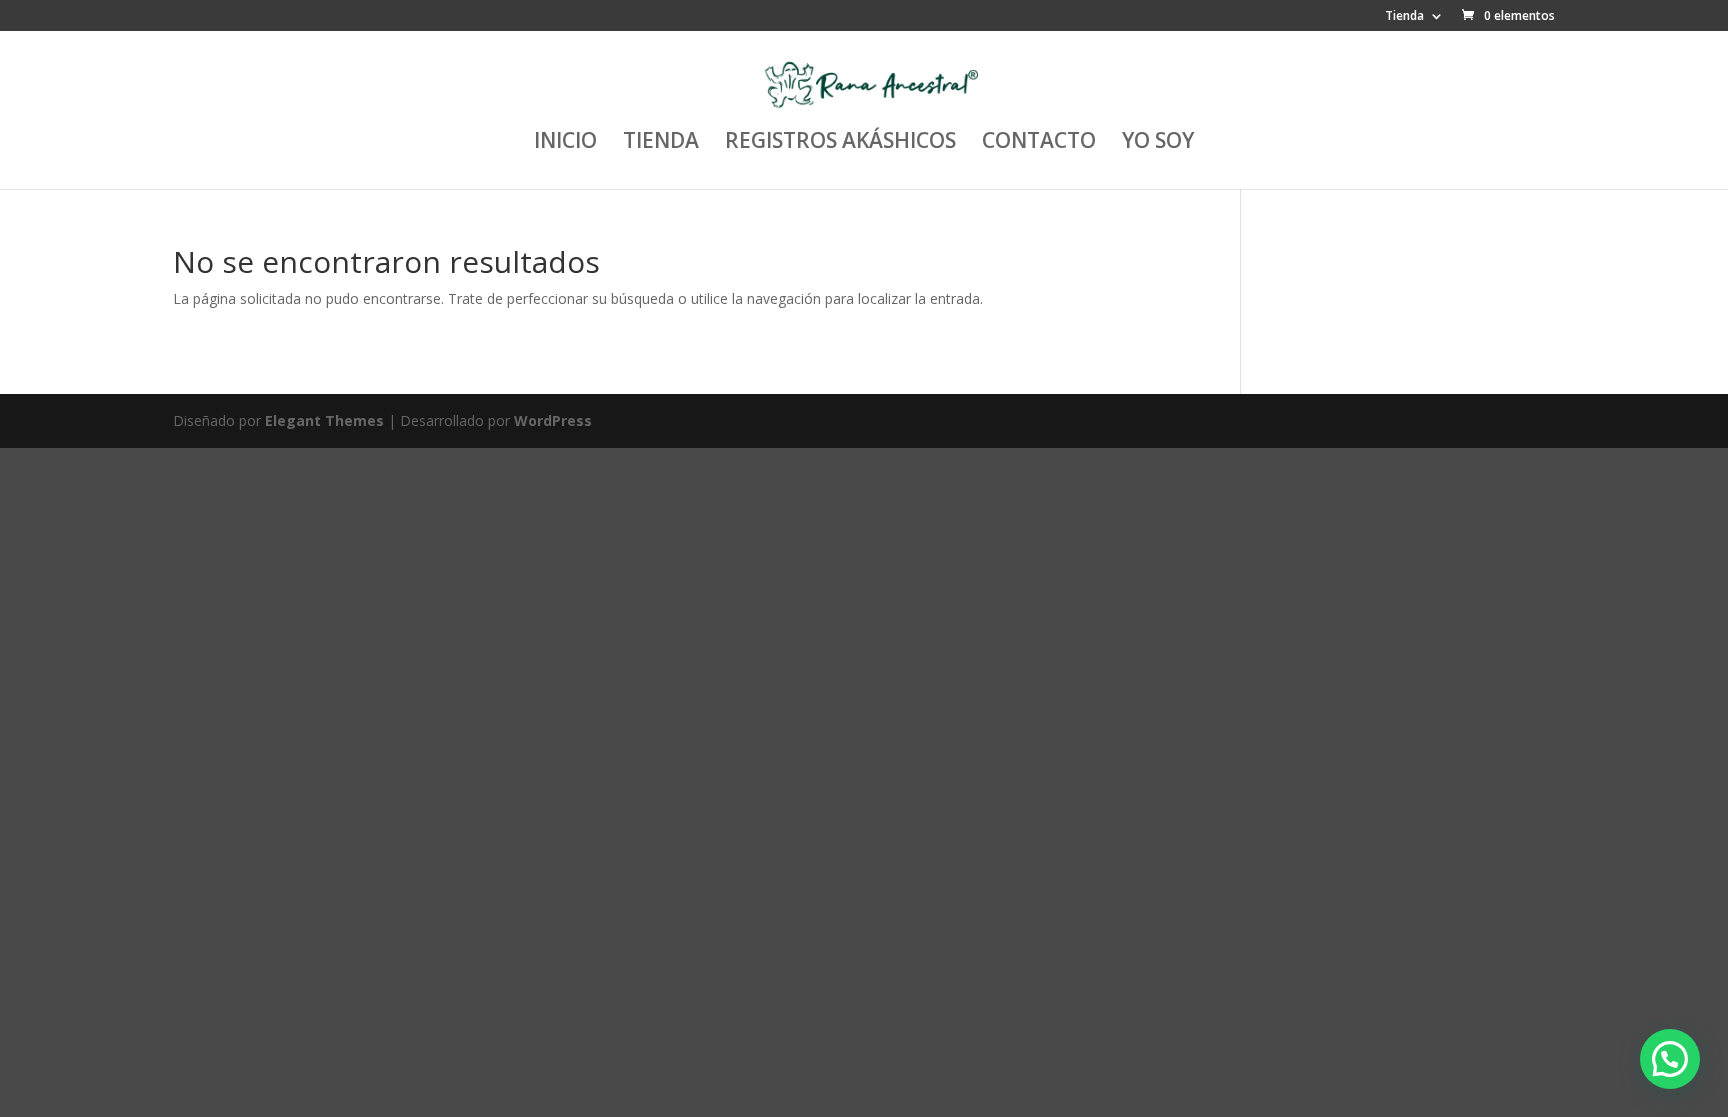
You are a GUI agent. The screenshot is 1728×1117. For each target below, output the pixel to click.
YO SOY (1158, 143)
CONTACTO (1039, 143)
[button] (1670, 1059)
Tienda (1404, 17)
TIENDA (661, 143)
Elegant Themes (324, 420)
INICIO (565, 143)
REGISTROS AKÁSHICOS (840, 143)
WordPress (553, 420)
